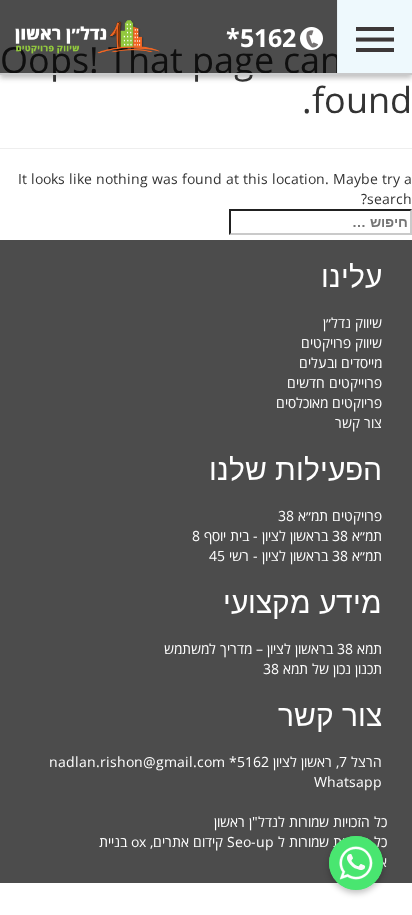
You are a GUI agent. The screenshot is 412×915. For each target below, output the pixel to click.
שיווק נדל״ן (352, 322)
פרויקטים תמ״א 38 (330, 515)
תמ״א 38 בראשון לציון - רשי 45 (295, 555)
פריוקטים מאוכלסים (329, 402)
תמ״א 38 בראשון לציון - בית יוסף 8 (287, 535)
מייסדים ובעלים (340, 362)
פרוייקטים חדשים (334, 382)
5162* (261, 37)
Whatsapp (348, 781)
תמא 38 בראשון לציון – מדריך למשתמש (273, 648)
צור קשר (358, 422)
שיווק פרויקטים (341, 342)
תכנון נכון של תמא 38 (322, 668)
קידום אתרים (188, 841)
